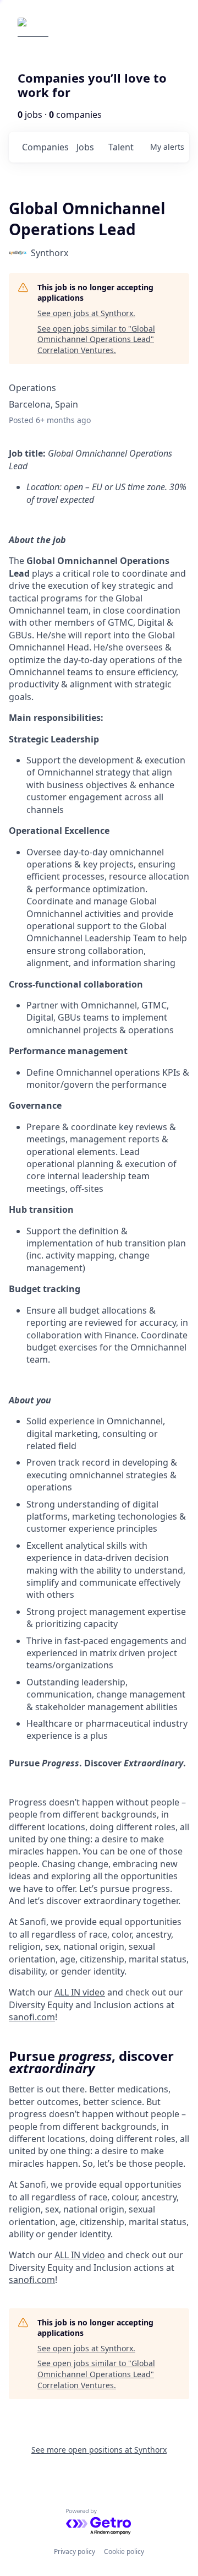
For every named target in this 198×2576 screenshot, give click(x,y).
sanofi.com (32, 2280)
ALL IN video (80, 2255)
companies (45, 147)
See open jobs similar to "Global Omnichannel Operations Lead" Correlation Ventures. (96, 339)
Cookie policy (124, 2551)
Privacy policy (75, 2551)
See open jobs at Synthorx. (86, 313)
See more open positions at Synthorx (99, 2450)
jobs (85, 147)
